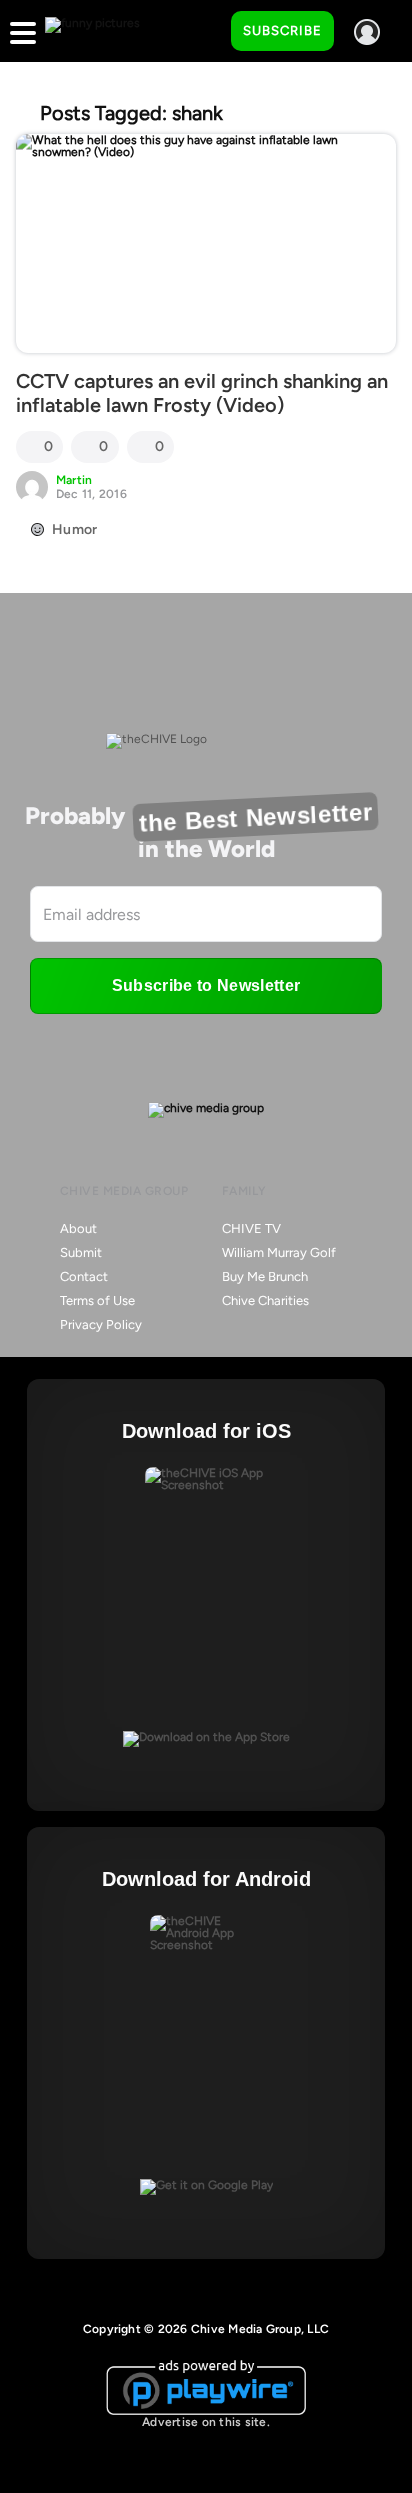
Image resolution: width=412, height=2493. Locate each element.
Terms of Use (97, 1300)
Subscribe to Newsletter (206, 985)
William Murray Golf (279, 1252)
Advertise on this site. (206, 2422)
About (78, 1228)
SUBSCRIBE (282, 30)
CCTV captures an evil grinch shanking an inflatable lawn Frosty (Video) (202, 393)
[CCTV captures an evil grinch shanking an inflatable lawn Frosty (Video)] (206, 243)
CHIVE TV (251, 1228)
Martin (74, 480)
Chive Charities (265, 1300)
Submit (81, 1252)
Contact (84, 1276)
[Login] (367, 32)
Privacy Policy (101, 1324)
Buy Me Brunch (265, 1276)
